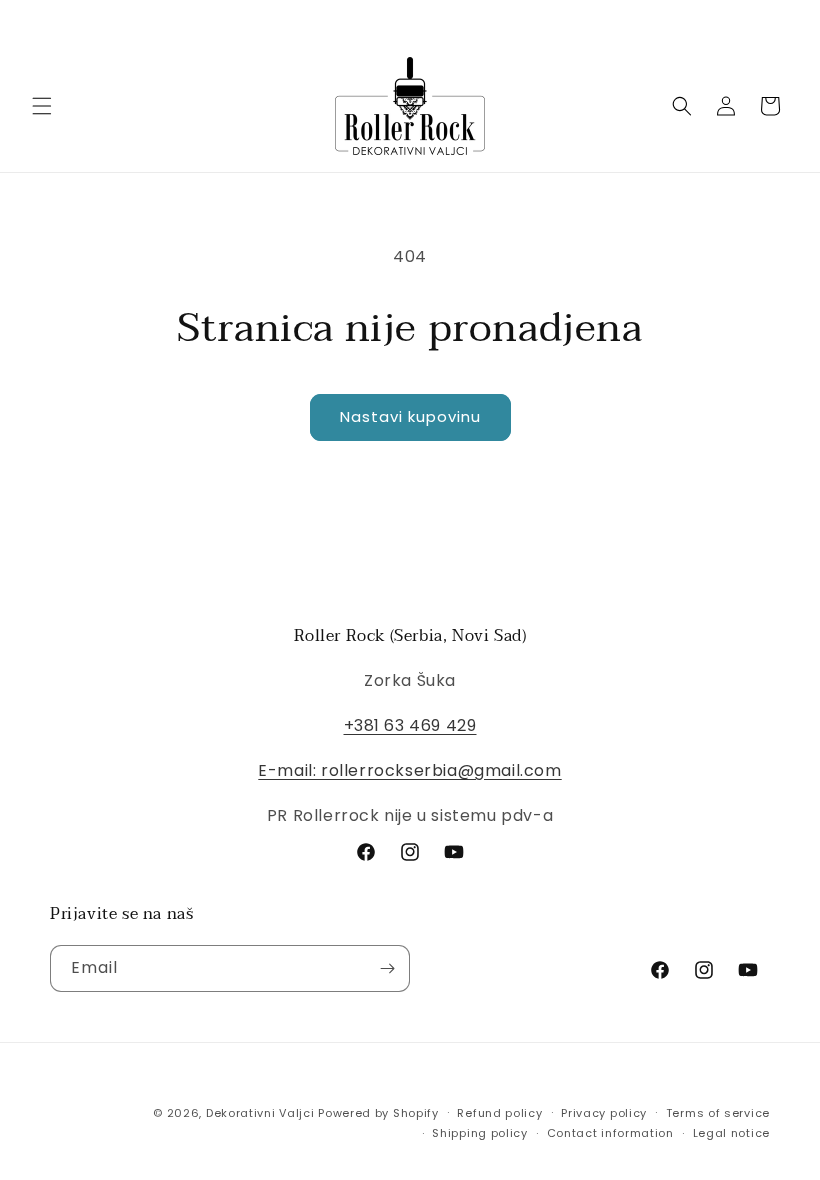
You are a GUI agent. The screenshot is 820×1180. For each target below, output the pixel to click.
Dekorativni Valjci (260, 1113)
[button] (42, 106)
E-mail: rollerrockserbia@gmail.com (409, 770)
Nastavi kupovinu (410, 416)
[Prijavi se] (387, 968)
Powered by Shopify (378, 1113)
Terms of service (718, 1113)
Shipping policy (480, 1133)
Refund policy (499, 1113)
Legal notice (731, 1133)
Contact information (610, 1133)
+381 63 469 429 (410, 725)
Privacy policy (604, 1113)
